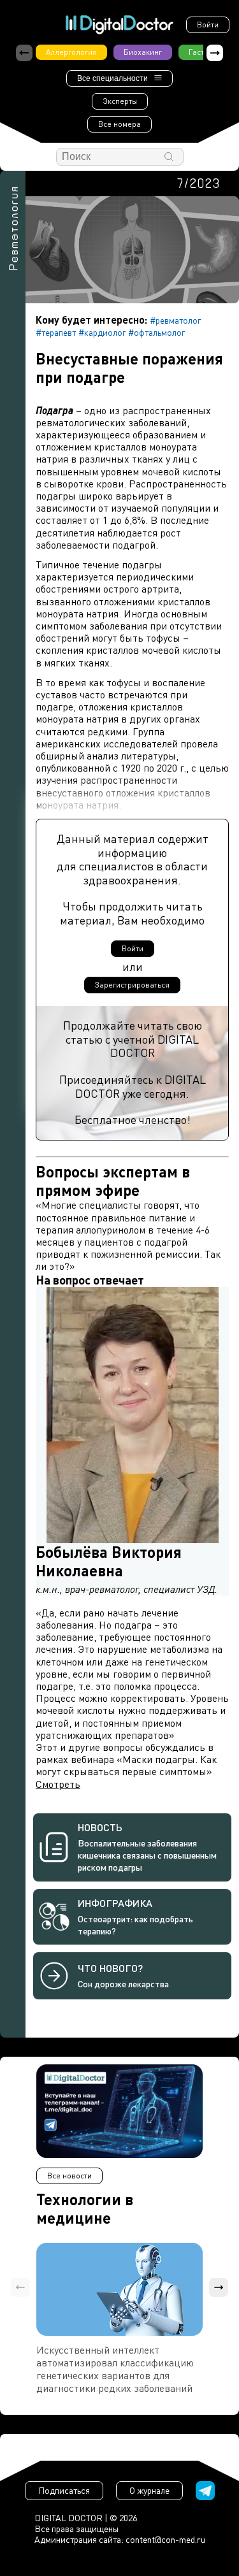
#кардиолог (102, 332)
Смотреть (58, 1784)
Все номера (119, 124)
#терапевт (56, 332)
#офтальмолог (156, 332)
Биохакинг (143, 52)
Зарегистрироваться (132, 985)
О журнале (149, 2490)
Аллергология (71, 52)
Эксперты (120, 101)
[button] (215, 53)
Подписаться (64, 2490)
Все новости (69, 2176)
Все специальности (112, 78)
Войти (208, 25)
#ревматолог (175, 320)
